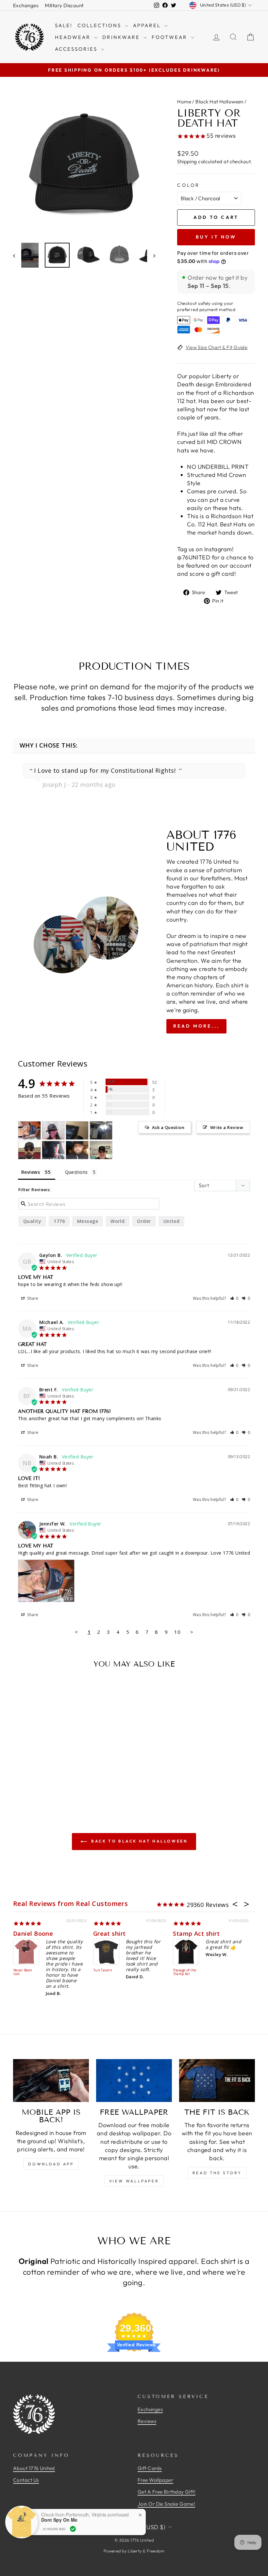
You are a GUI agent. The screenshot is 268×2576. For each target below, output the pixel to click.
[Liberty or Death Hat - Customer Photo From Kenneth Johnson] (101, 1150)
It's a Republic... (117, 1933)
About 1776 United (34, 2468)
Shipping (187, 161)
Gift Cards (150, 2468)
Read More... (196, 1026)
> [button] (192, 1632)
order (144, 1221)
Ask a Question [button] (168, 1127)
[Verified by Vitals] (73, 2529)
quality (32, 1221)
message (88, 1221)
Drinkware (122, 37)
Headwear (74, 37)
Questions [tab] (76, 1172)
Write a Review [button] (227, 1127)
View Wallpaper (134, 2181)
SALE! (64, 25)
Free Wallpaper (155, 2480)
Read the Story (217, 2173)
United (172, 1221)
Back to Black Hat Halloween (139, 1841)
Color (189, 185)
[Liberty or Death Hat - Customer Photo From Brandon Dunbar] (53, 1150)
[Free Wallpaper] (134, 2080)
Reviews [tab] (31, 1172)
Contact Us (26, 2480)
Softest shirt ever (200, 1933)
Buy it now (216, 237)
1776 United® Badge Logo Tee (186, 1972)
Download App (51, 2164)
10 (177, 1632)
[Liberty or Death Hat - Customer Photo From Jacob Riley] (29, 1150)
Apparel (148, 25)
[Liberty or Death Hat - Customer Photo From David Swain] (77, 1150)
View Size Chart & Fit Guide (217, 347)
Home (184, 102)
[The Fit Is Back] (217, 2080)
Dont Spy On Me (59, 2520)
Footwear (170, 37)
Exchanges (26, 5)
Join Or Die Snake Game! (166, 2504)
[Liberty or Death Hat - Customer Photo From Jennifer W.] (29, 1130)
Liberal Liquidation (23, 1972)
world (117, 1221)
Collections (100, 25)
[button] (234, 1298)
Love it (24, 1933)
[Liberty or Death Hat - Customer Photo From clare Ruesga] (53, 1130)
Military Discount (64, 5)
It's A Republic (106, 1970)
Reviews (147, 2421)
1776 (59, 1221)
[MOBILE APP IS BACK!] (51, 2080)
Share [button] (32, 1298)
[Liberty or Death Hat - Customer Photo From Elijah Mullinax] (77, 1130)
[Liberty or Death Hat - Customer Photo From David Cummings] (101, 1130)
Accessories (77, 49)
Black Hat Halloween (219, 102)
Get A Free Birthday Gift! (167, 2492)
